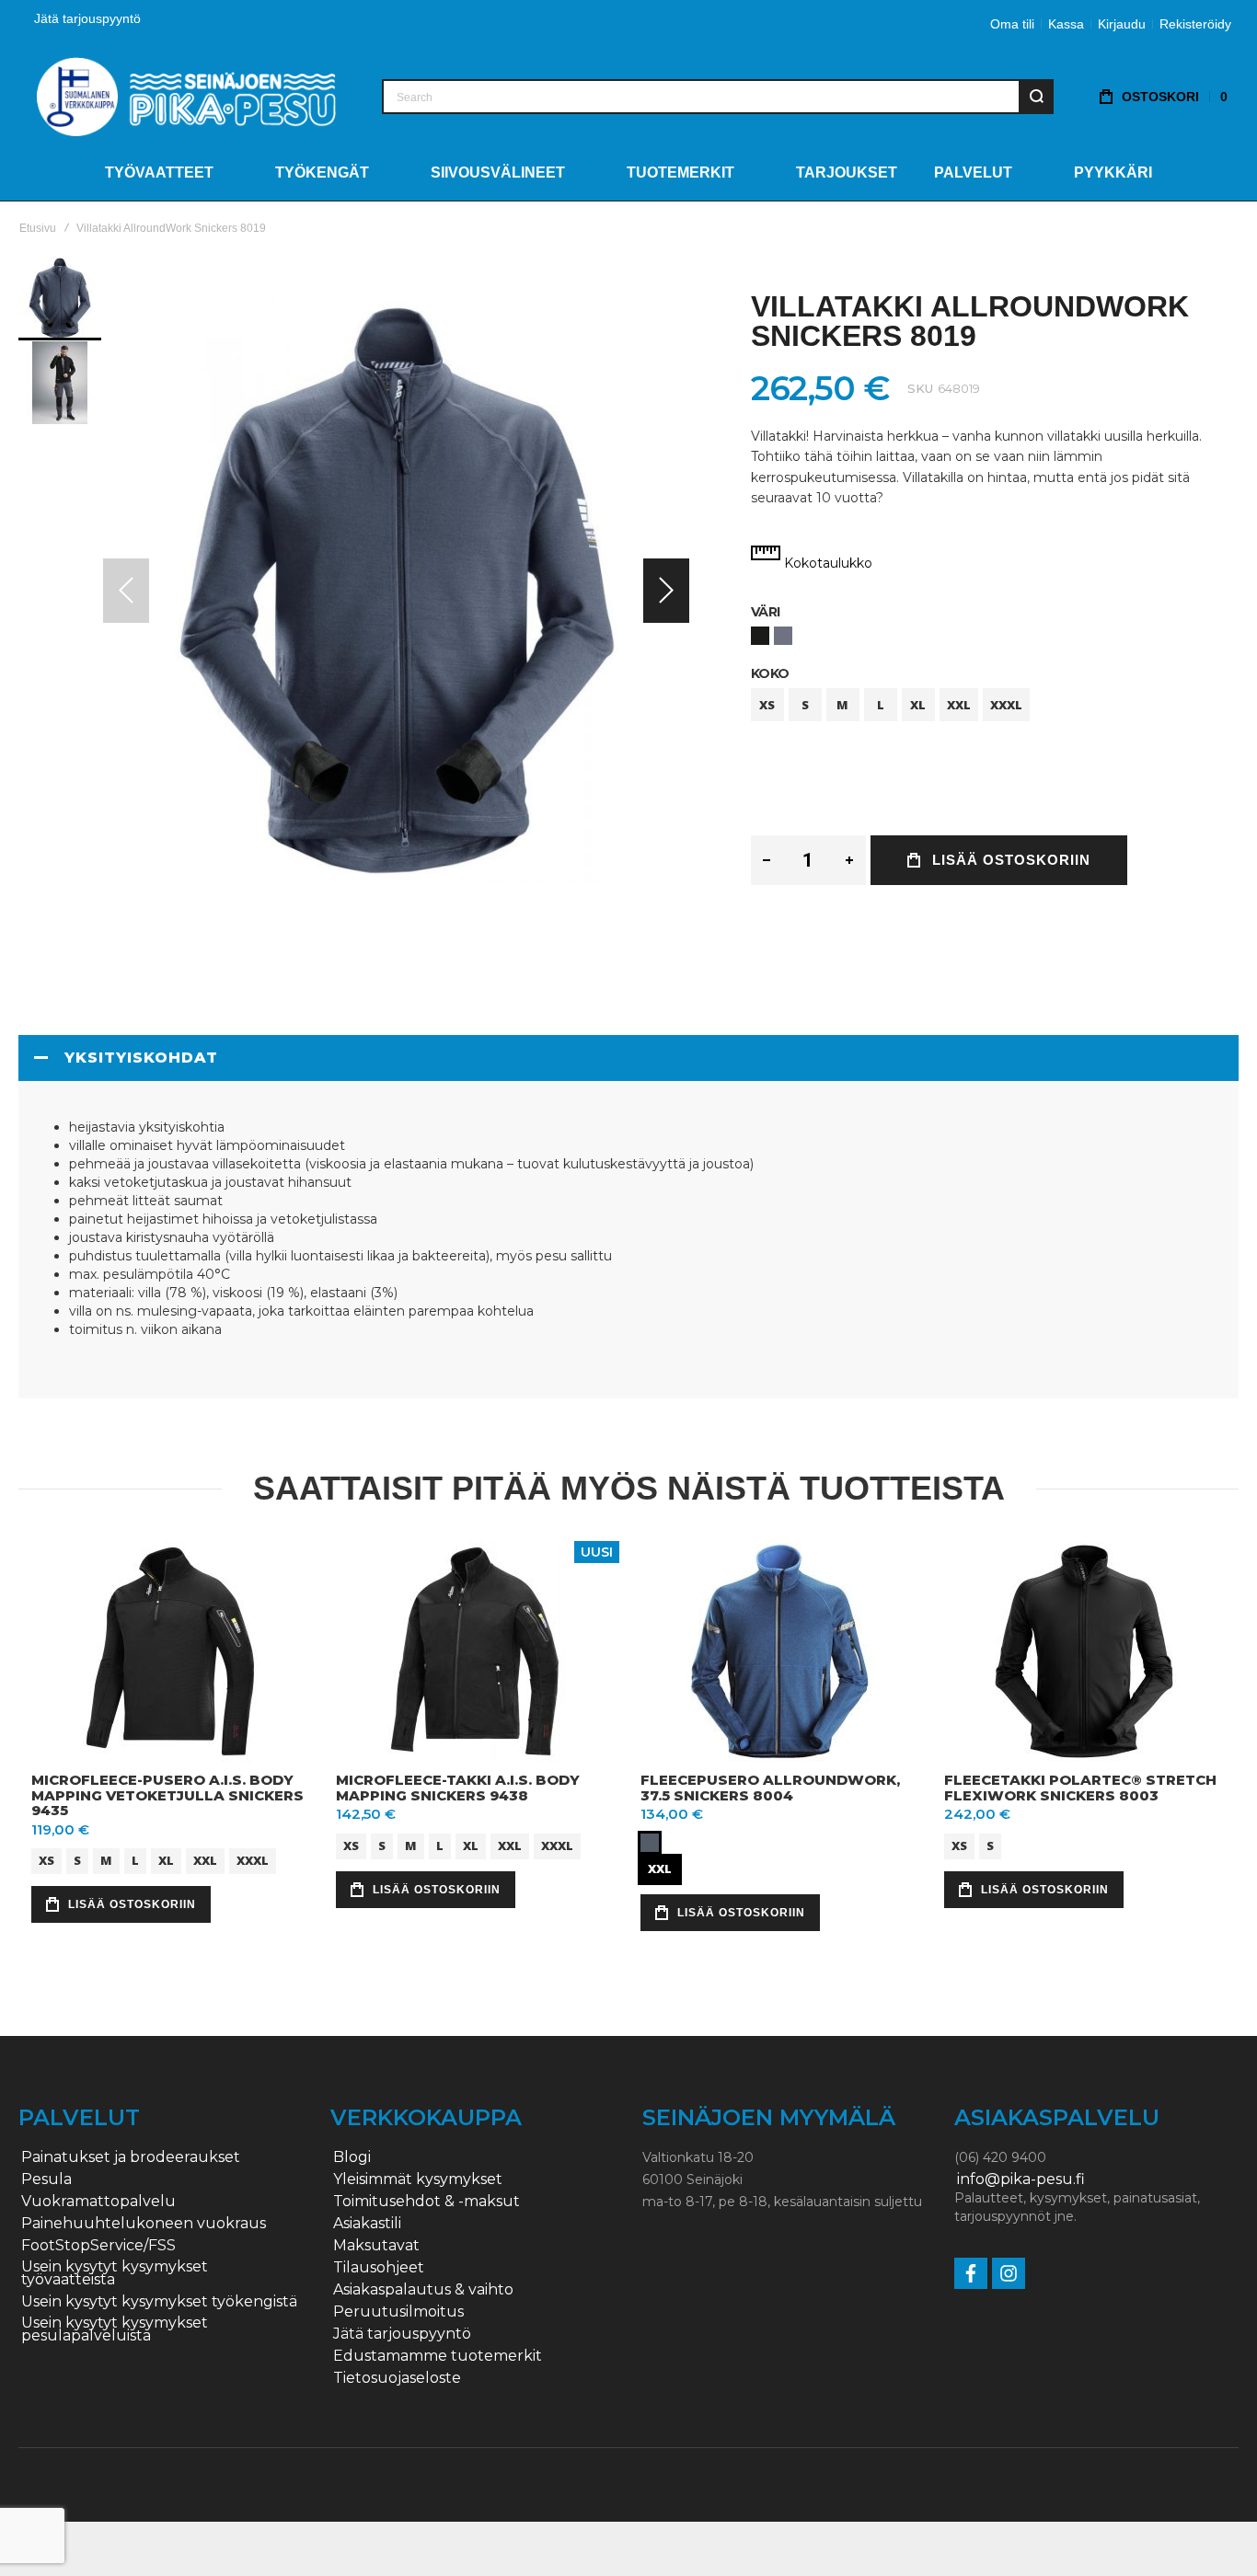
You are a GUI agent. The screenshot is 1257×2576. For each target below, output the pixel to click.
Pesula (46, 2179)
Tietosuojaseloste (397, 2378)
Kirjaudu (1122, 24)
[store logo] (186, 96)
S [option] (805, 705)
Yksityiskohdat (141, 1058)
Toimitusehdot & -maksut (427, 2202)
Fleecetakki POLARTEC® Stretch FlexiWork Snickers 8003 (1080, 1788)
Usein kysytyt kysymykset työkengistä (159, 2302)
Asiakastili (367, 2224)
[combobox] (718, 97)
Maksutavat (376, 2246)
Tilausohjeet (379, 2268)
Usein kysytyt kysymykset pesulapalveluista (115, 2329)
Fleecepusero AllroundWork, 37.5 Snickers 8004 (770, 1788)
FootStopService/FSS (98, 2246)
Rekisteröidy (1195, 24)
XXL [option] (959, 705)
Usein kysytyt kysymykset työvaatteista (115, 2273)
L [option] (881, 705)
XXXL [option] (1006, 705)
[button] (666, 590)
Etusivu (38, 228)
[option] (760, 636)
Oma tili (1012, 24)
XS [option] (767, 705)
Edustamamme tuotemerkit (438, 2356)
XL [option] (918, 705)
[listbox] (995, 638)
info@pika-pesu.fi (1021, 2179)
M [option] (842, 705)
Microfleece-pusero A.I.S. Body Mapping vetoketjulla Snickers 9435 (167, 1795)
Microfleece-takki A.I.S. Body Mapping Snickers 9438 (458, 1788)
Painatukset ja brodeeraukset (131, 2157)
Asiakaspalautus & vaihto (423, 2290)
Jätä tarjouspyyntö (87, 18)
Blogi (352, 2157)
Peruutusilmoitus (398, 2312)
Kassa (1066, 24)
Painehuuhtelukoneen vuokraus (144, 2224)
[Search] (1036, 97)
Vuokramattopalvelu (98, 2202)
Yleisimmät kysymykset (418, 2179)
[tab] (628, 1058)
